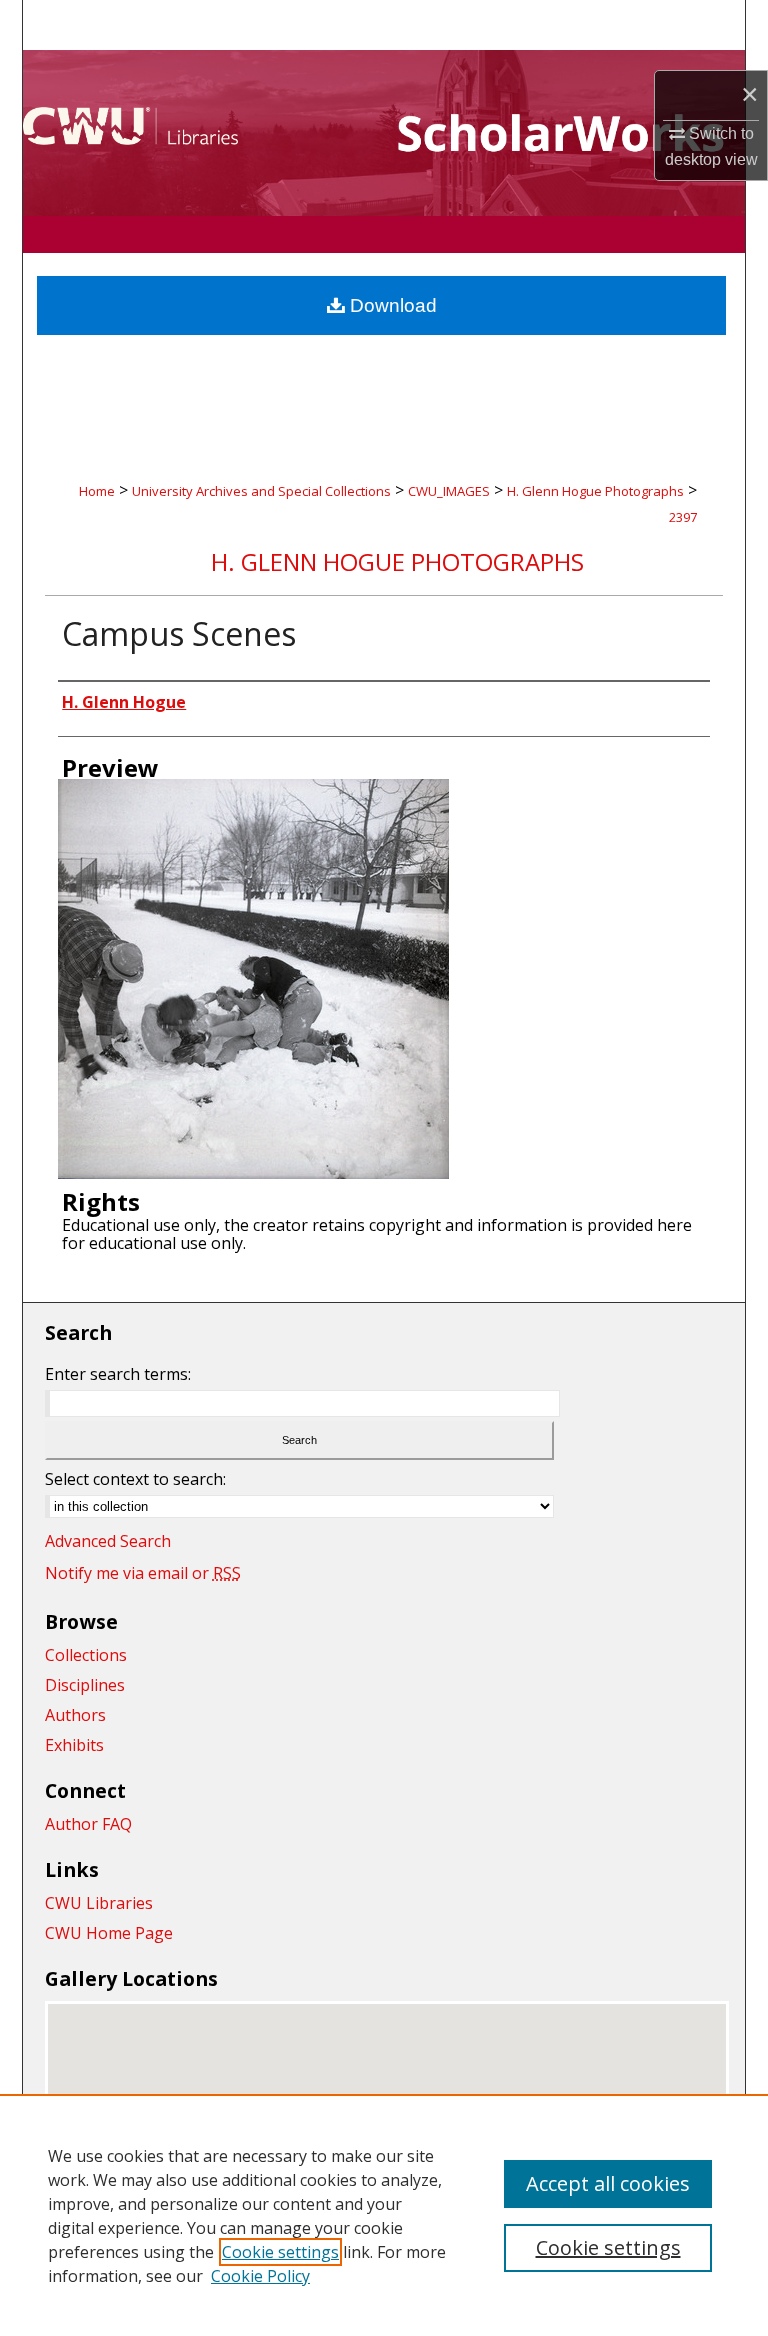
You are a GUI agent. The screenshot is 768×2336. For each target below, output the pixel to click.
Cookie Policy (260, 2276)
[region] (384, 2215)
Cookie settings (280, 2252)
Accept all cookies (608, 2183)
